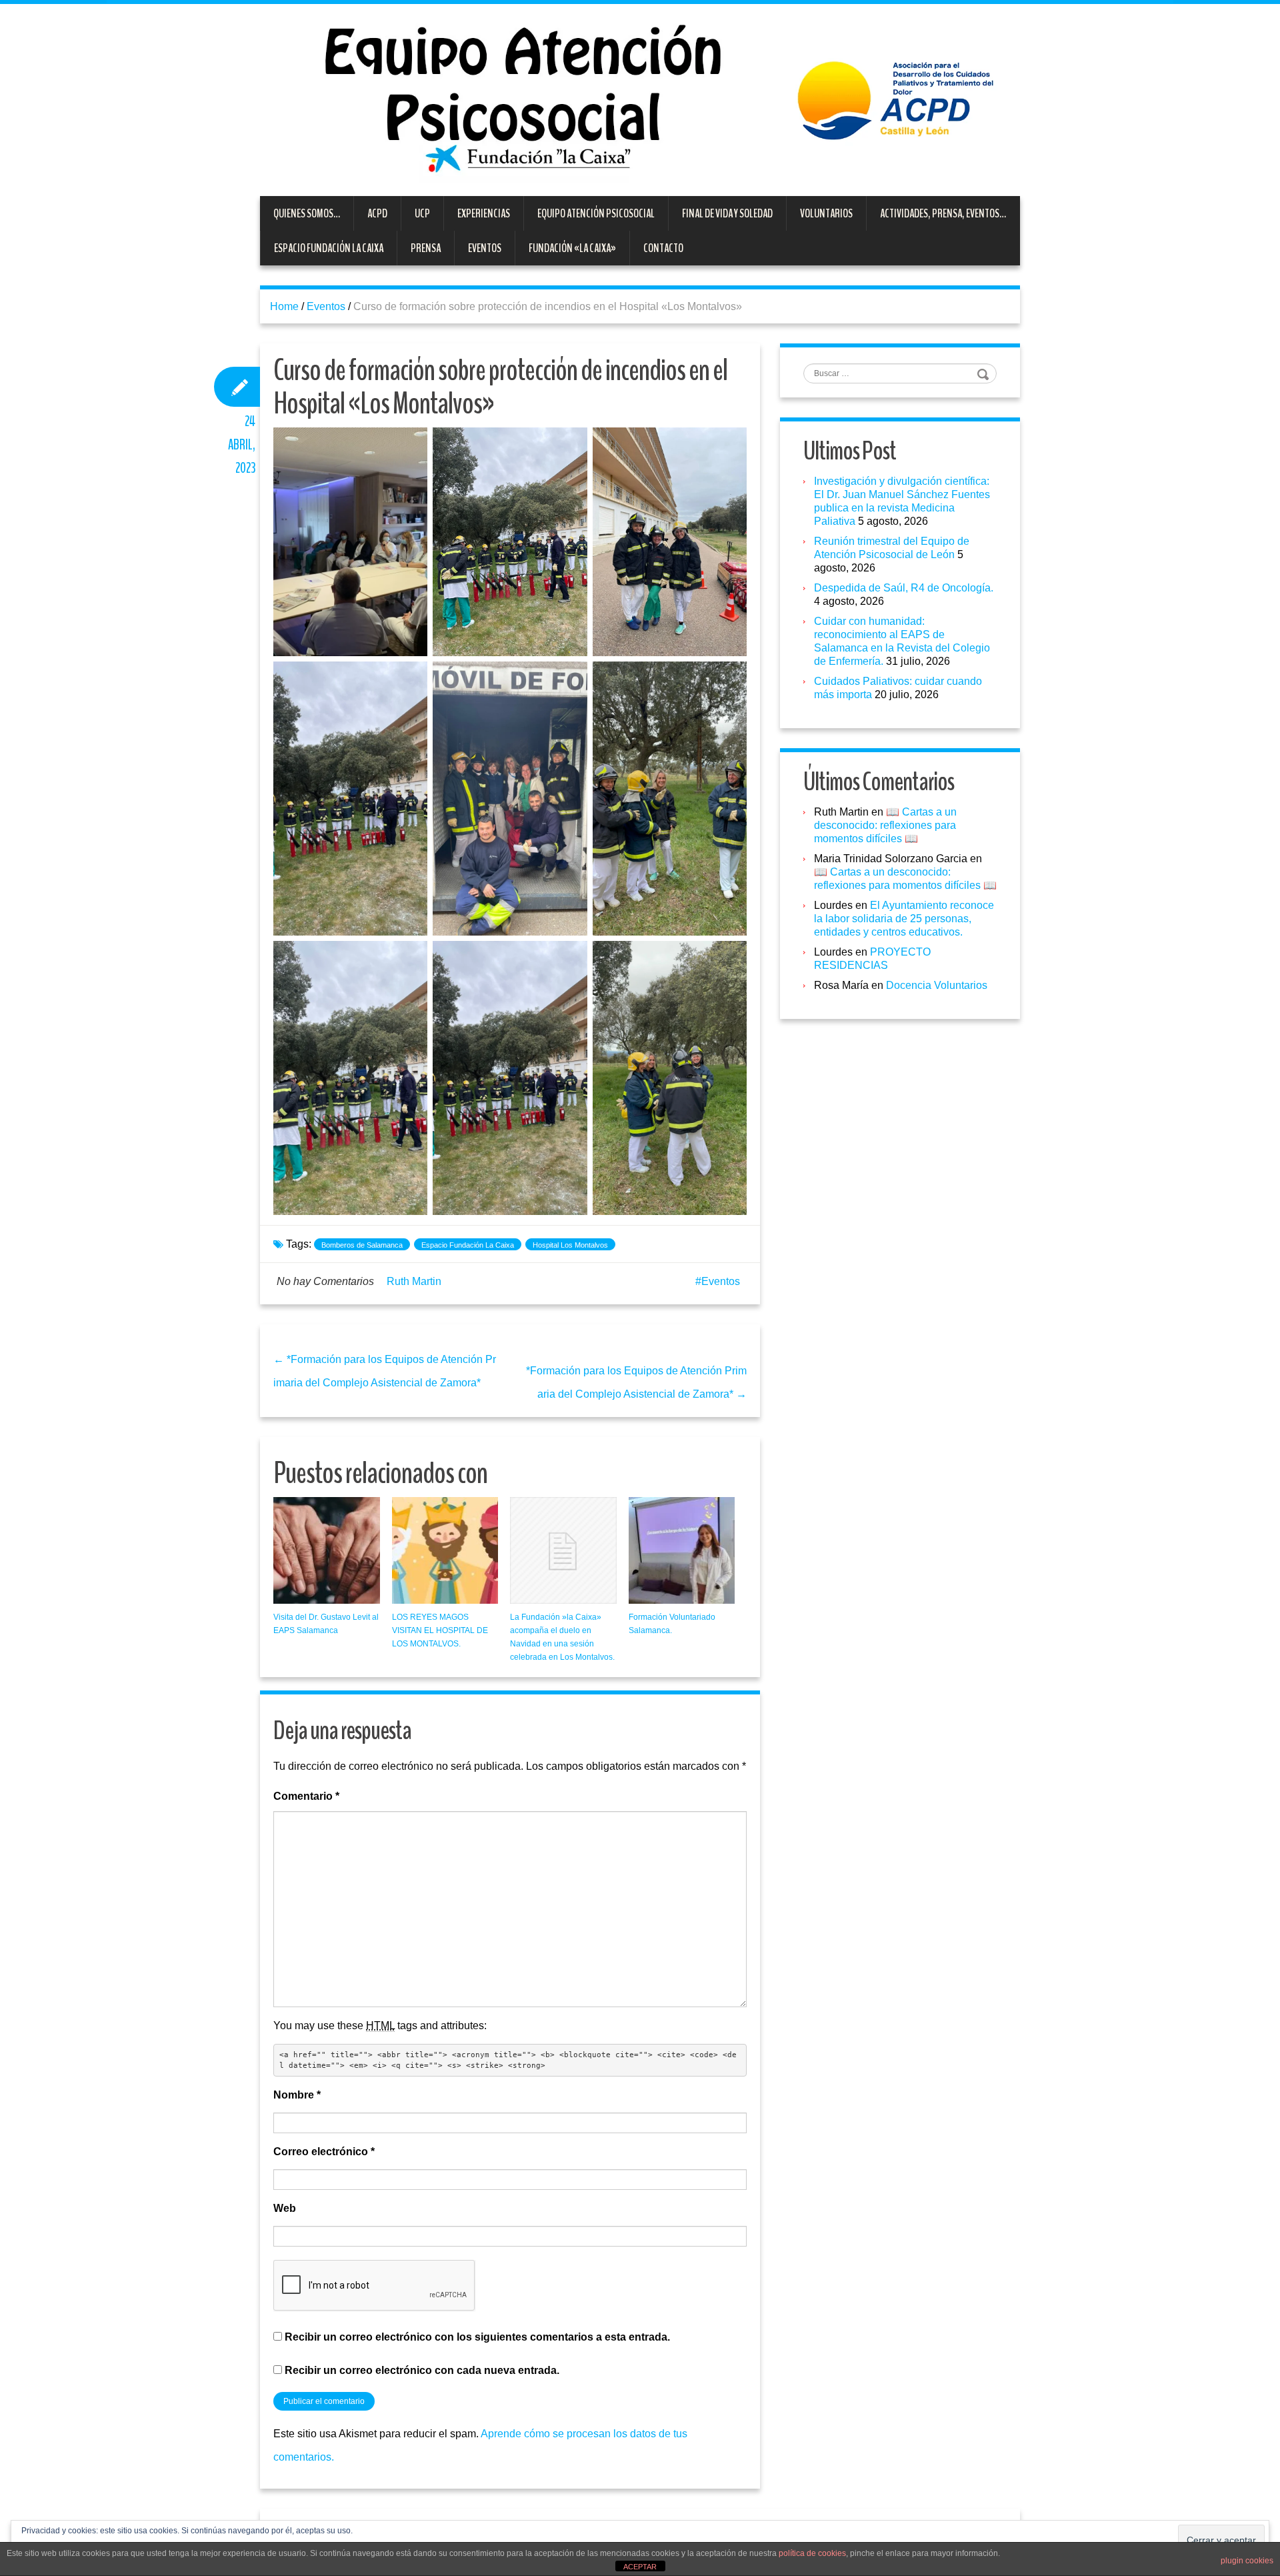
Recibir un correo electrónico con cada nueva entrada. (422, 2370)
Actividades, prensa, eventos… (943, 213)
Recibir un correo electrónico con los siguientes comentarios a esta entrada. (477, 2337)
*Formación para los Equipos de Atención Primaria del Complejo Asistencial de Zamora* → (636, 1382)
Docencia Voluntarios (937, 985)
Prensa (426, 248)
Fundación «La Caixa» (572, 248)
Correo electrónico (324, 2152)
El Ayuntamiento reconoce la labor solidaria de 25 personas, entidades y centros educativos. (904, 919)
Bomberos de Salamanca (362, 1245)
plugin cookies (1247, 2561)
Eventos (485, 248)
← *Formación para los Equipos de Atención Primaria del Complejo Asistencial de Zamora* (385, 1371)
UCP (422, 213)
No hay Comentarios (325, 1281)
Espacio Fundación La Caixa (329, 248)
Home (284, 306)
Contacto (663, 248)
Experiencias (484, 213)
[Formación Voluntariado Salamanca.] (682, 1550)
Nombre (297, 2095)
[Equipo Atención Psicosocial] (640, 99)
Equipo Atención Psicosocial (596, 213)
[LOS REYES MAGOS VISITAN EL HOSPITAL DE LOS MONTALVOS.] (445, 1550)
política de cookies (812, 2553)
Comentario (306, 1796)
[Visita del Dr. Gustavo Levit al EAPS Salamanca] (327, 1550)
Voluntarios (826, 213)
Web (285, 2208)
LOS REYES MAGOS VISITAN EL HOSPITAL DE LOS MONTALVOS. (440, 1630)
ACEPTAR (640, 2567)
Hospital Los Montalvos (570, 1245)
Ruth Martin (414, 1281)
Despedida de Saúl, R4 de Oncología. (904, 588)
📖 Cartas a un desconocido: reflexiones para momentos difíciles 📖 (885, 825)
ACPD (377, 213)
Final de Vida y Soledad (727, 213)
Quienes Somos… (307, 213)
